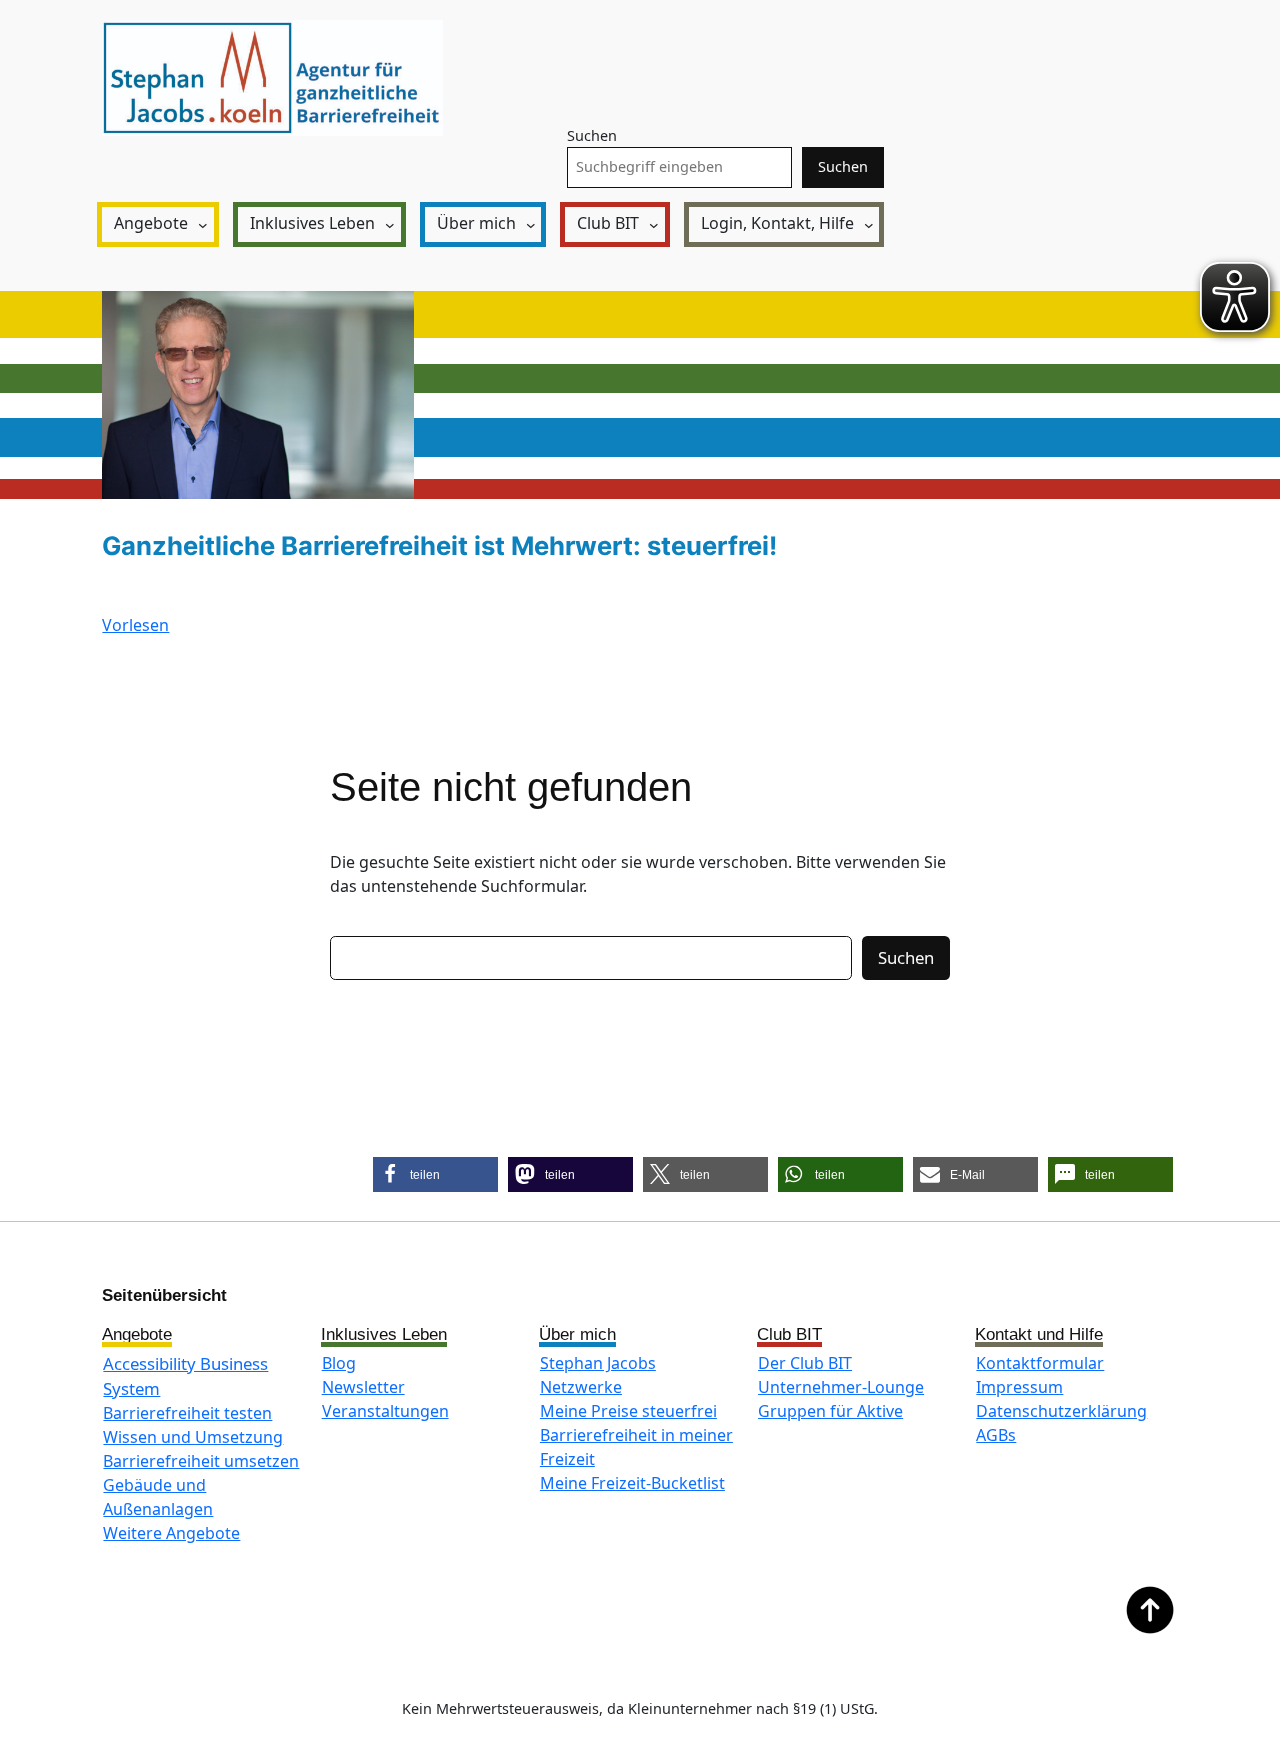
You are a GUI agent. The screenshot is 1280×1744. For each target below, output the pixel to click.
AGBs (996, 1435)
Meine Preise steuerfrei (628, 1411)
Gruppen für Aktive (830, 1411)
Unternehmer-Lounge (841, 1387)
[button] (435, 1174)
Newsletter (363, 1387)
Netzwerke (581, 1387)
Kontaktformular (1040, 1363)
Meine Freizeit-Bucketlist (632, 1483)
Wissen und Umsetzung (193, 1437)
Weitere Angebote (171, 1533)
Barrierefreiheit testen (187, 1413)
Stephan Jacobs (598, 1363)
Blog (339, 1363)
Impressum (1019, 1387)
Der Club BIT (805, 1363)
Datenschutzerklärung (1061, 1411)
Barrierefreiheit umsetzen (201, 1461)
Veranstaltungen (385, 1411)
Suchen (592, 135)
